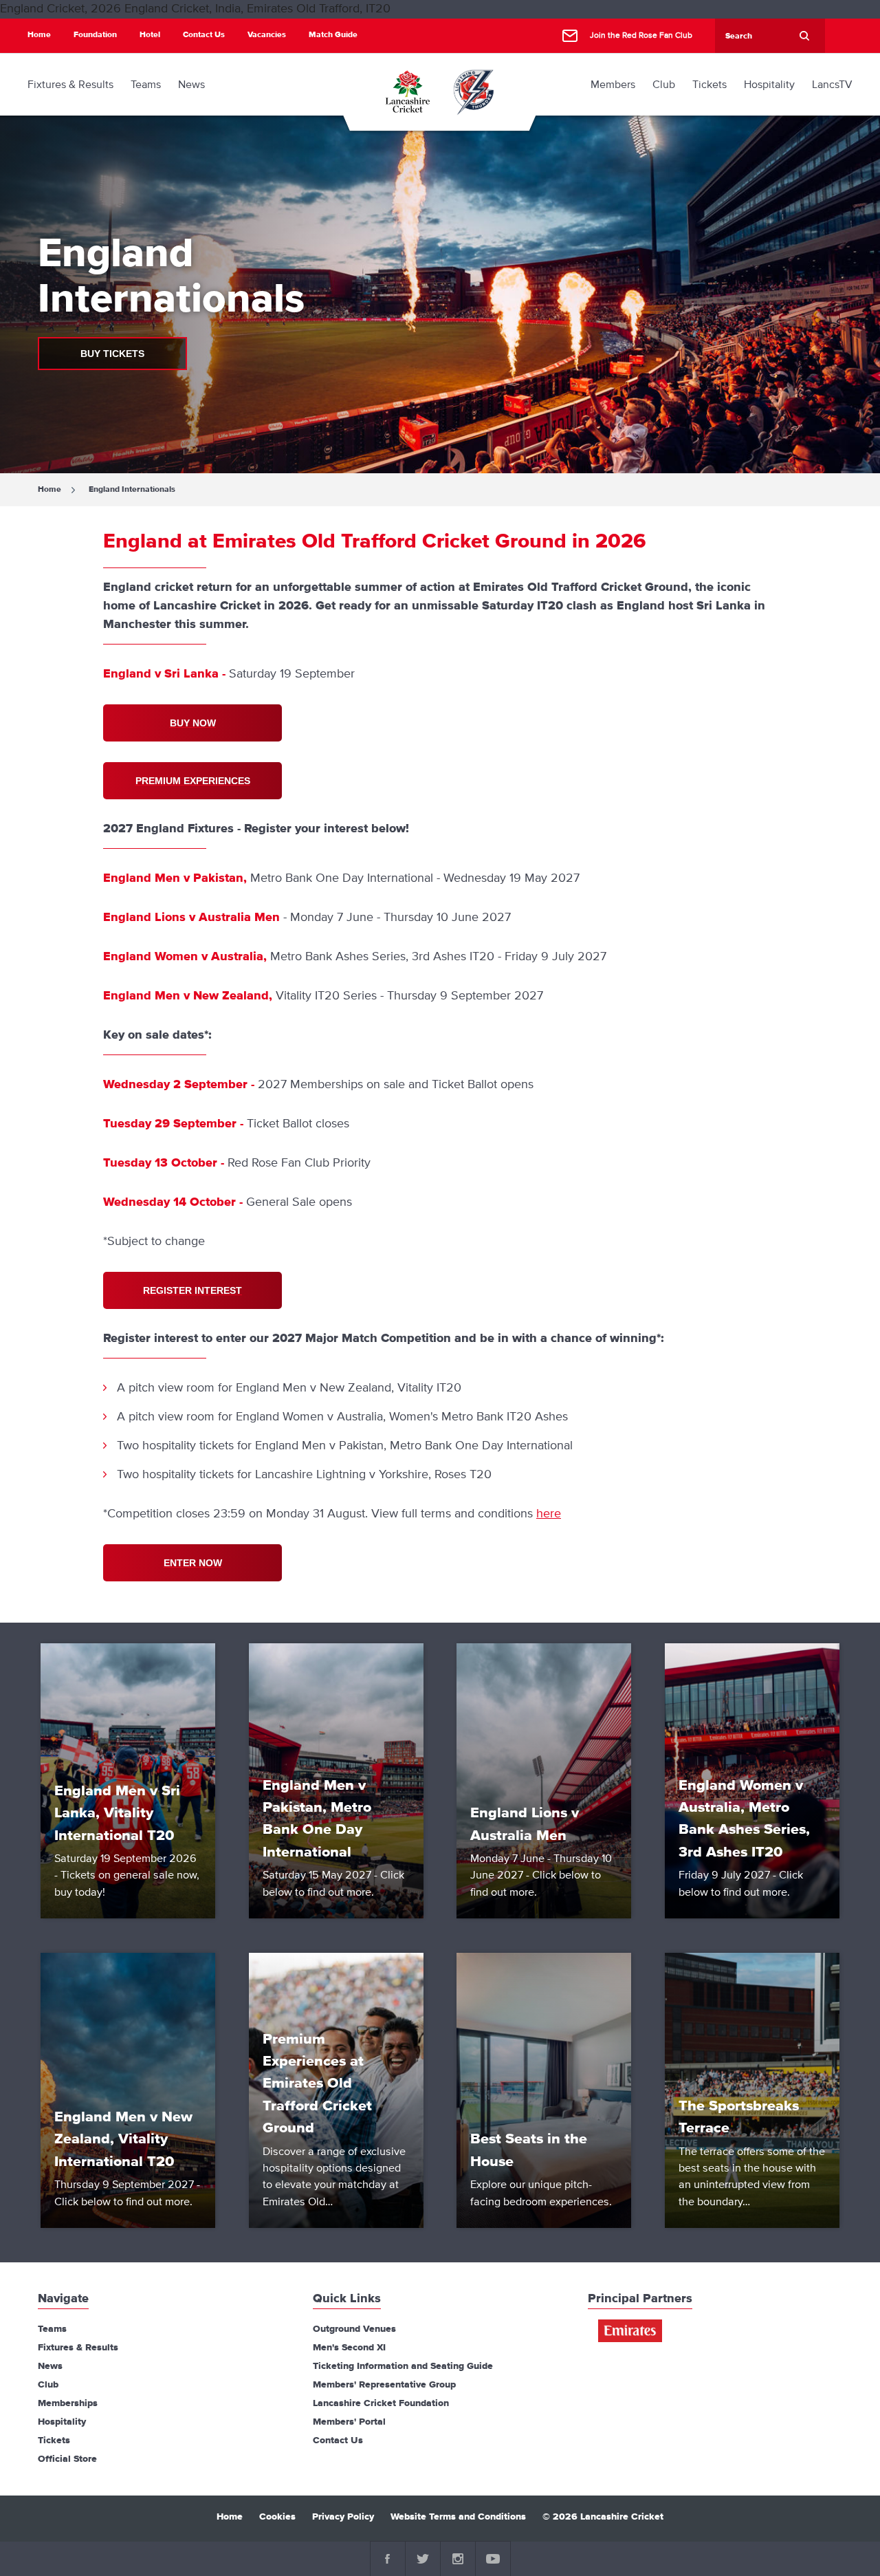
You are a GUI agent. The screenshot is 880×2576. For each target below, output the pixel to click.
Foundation (95, 35)
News (50, 2366)
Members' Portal (349, 2422)
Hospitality (62, 2422)
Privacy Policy (343, 2517)
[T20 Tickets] (474, 91)
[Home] (407, 91)
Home (39, 35)
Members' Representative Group (384, 2385)
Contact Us (204, 35)
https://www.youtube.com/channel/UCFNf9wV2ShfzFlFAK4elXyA (493, 2559)
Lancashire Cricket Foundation (381, 2403)
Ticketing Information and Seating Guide (403, 2366)
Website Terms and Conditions (458, 2517)
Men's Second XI (349, 2348)
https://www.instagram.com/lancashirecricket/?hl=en (458, 2559)
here (549, 1514)
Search (804, 36)
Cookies (277, 2517)
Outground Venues (354, 2329)
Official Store (67, 2459)
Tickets (54, 2440)
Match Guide (333, 35)
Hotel (150, 35)
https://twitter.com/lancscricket (423, 2559)
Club (48, 2385)
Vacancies (267, 35)
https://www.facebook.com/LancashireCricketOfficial (388, 2559)
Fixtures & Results (78, 2348)
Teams (52, 2329)
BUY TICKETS (112, 354)
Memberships (68, 2403)
